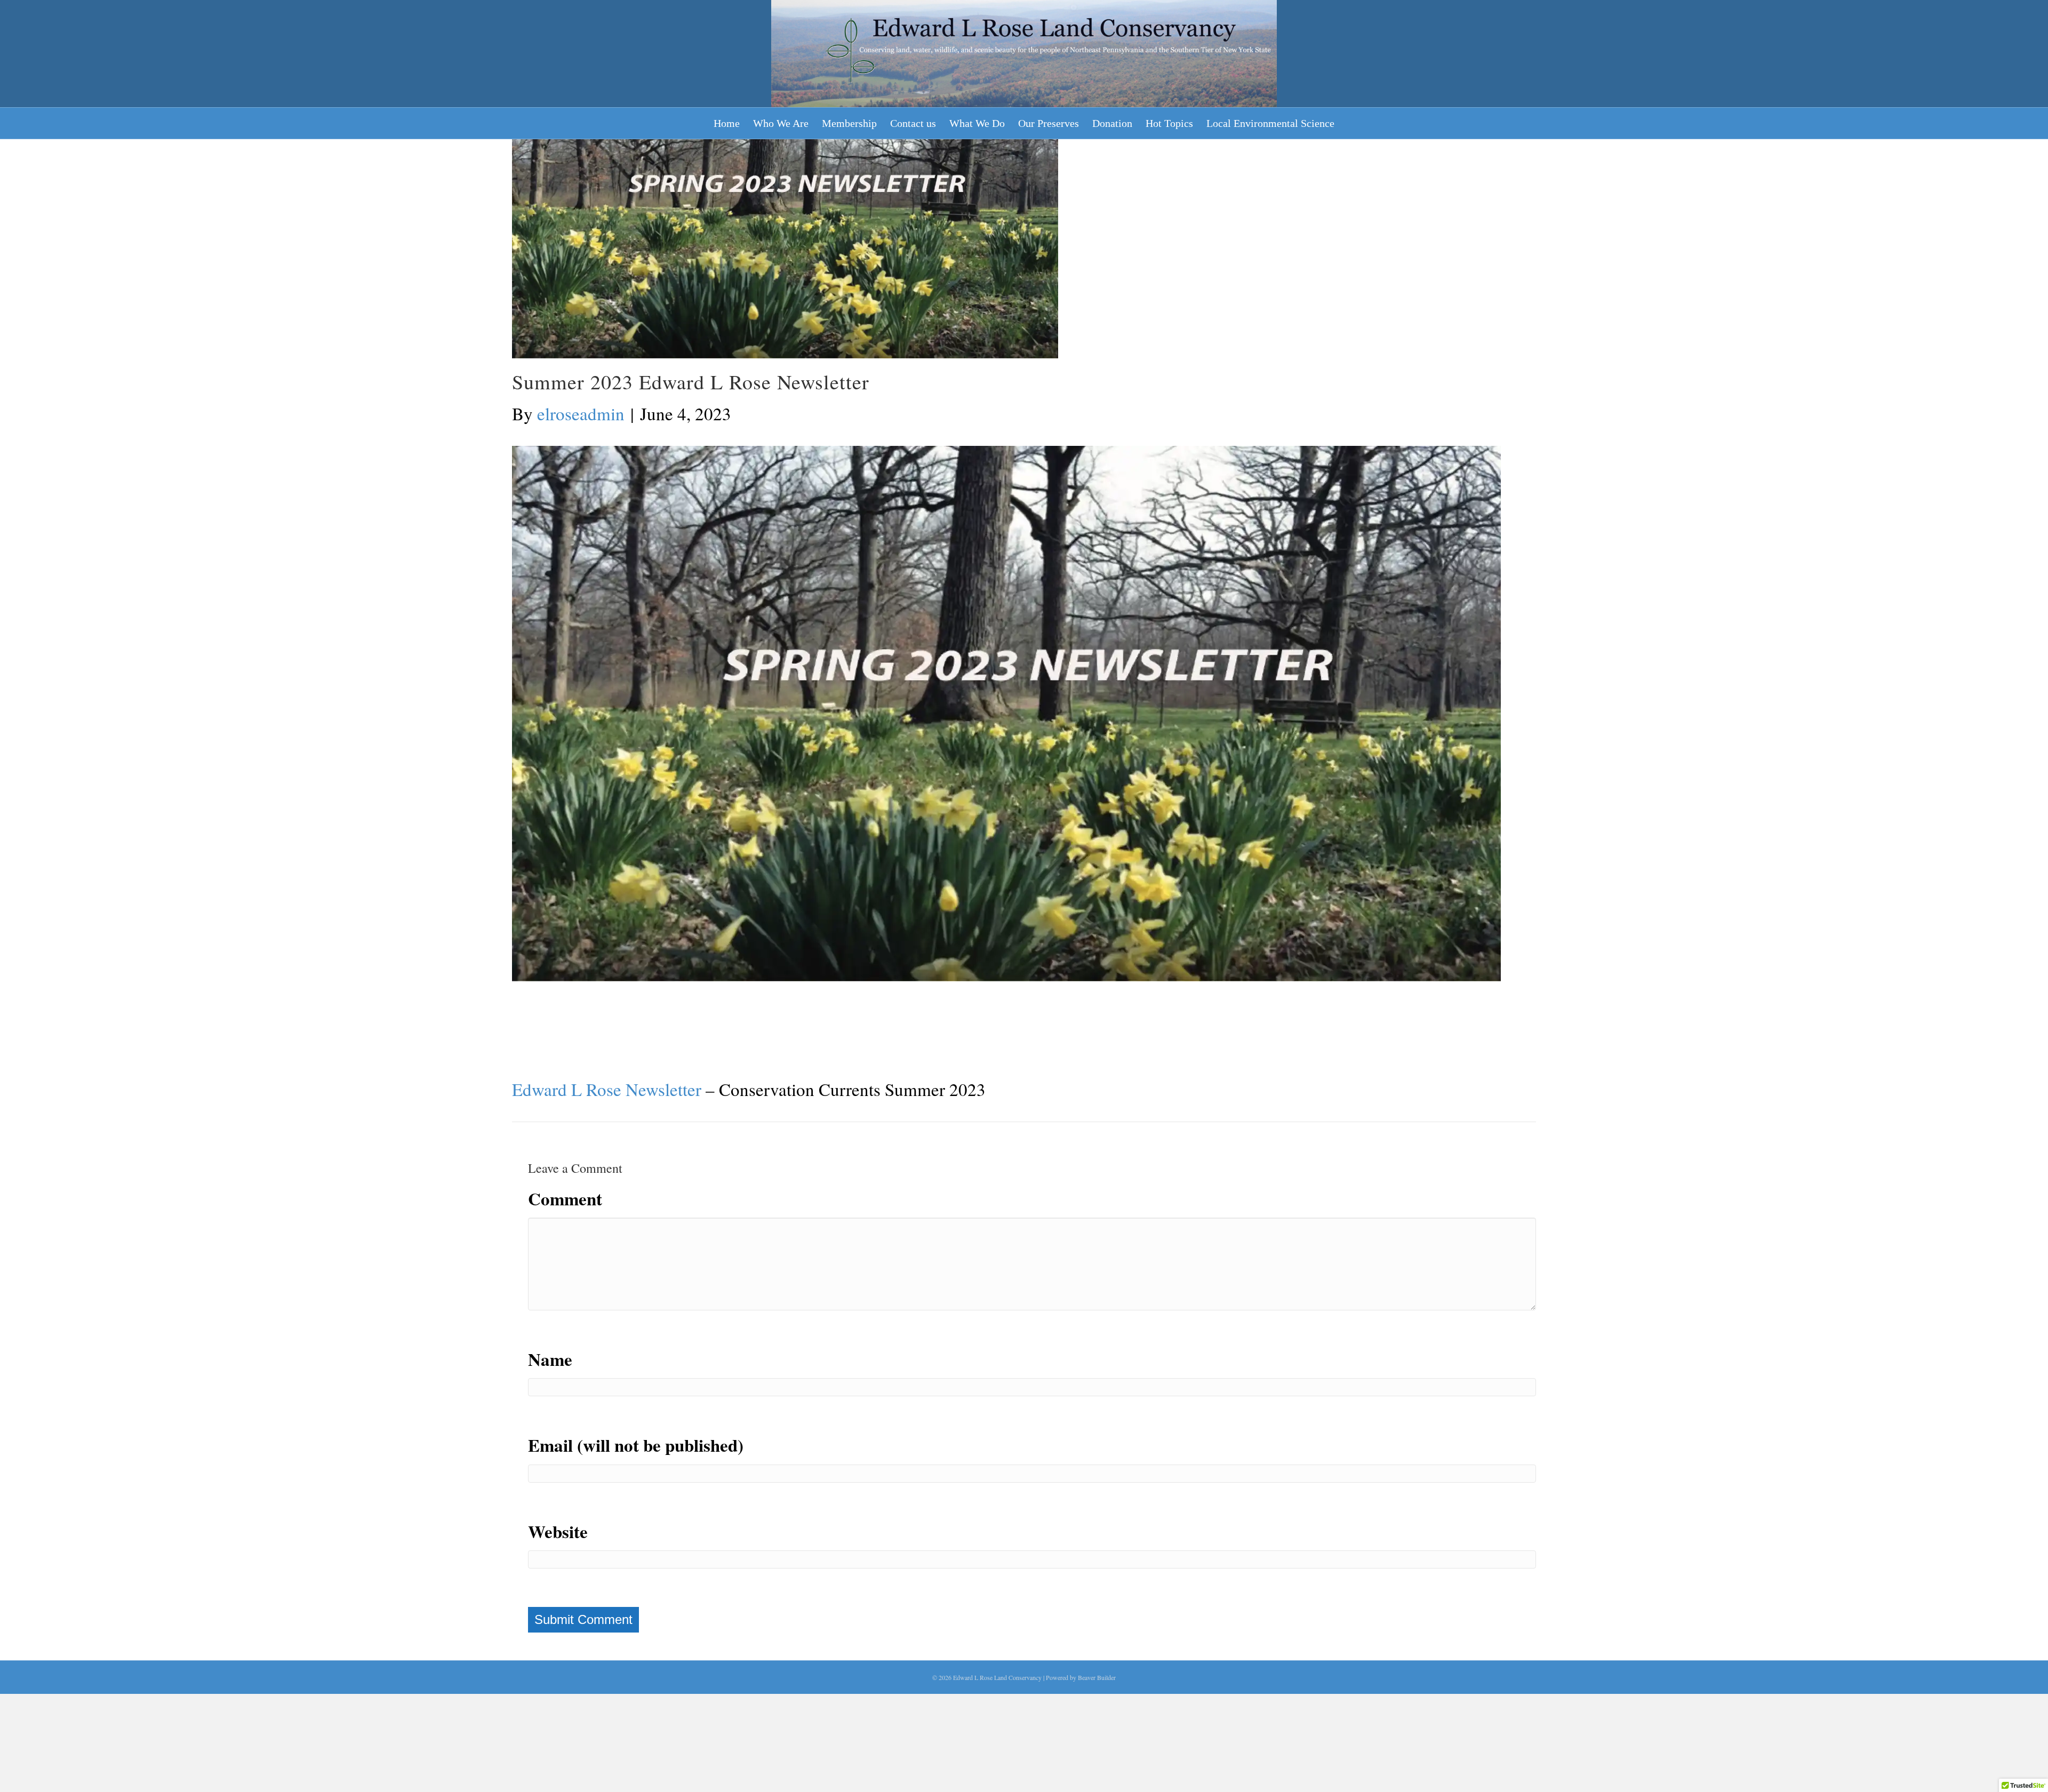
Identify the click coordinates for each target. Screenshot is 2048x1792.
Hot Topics (1169, 123)
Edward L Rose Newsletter (607, 1089)
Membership (849, 123)
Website (558, 1531)
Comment (565, 1198)
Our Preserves (1049, 123)
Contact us (913, 123)
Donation (1112, 123)
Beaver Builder (1097, 1677)
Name (550, 1359)
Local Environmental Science (1270, 123)
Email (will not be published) (636, 1445)
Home (727, 123)
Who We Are (781, 123)
